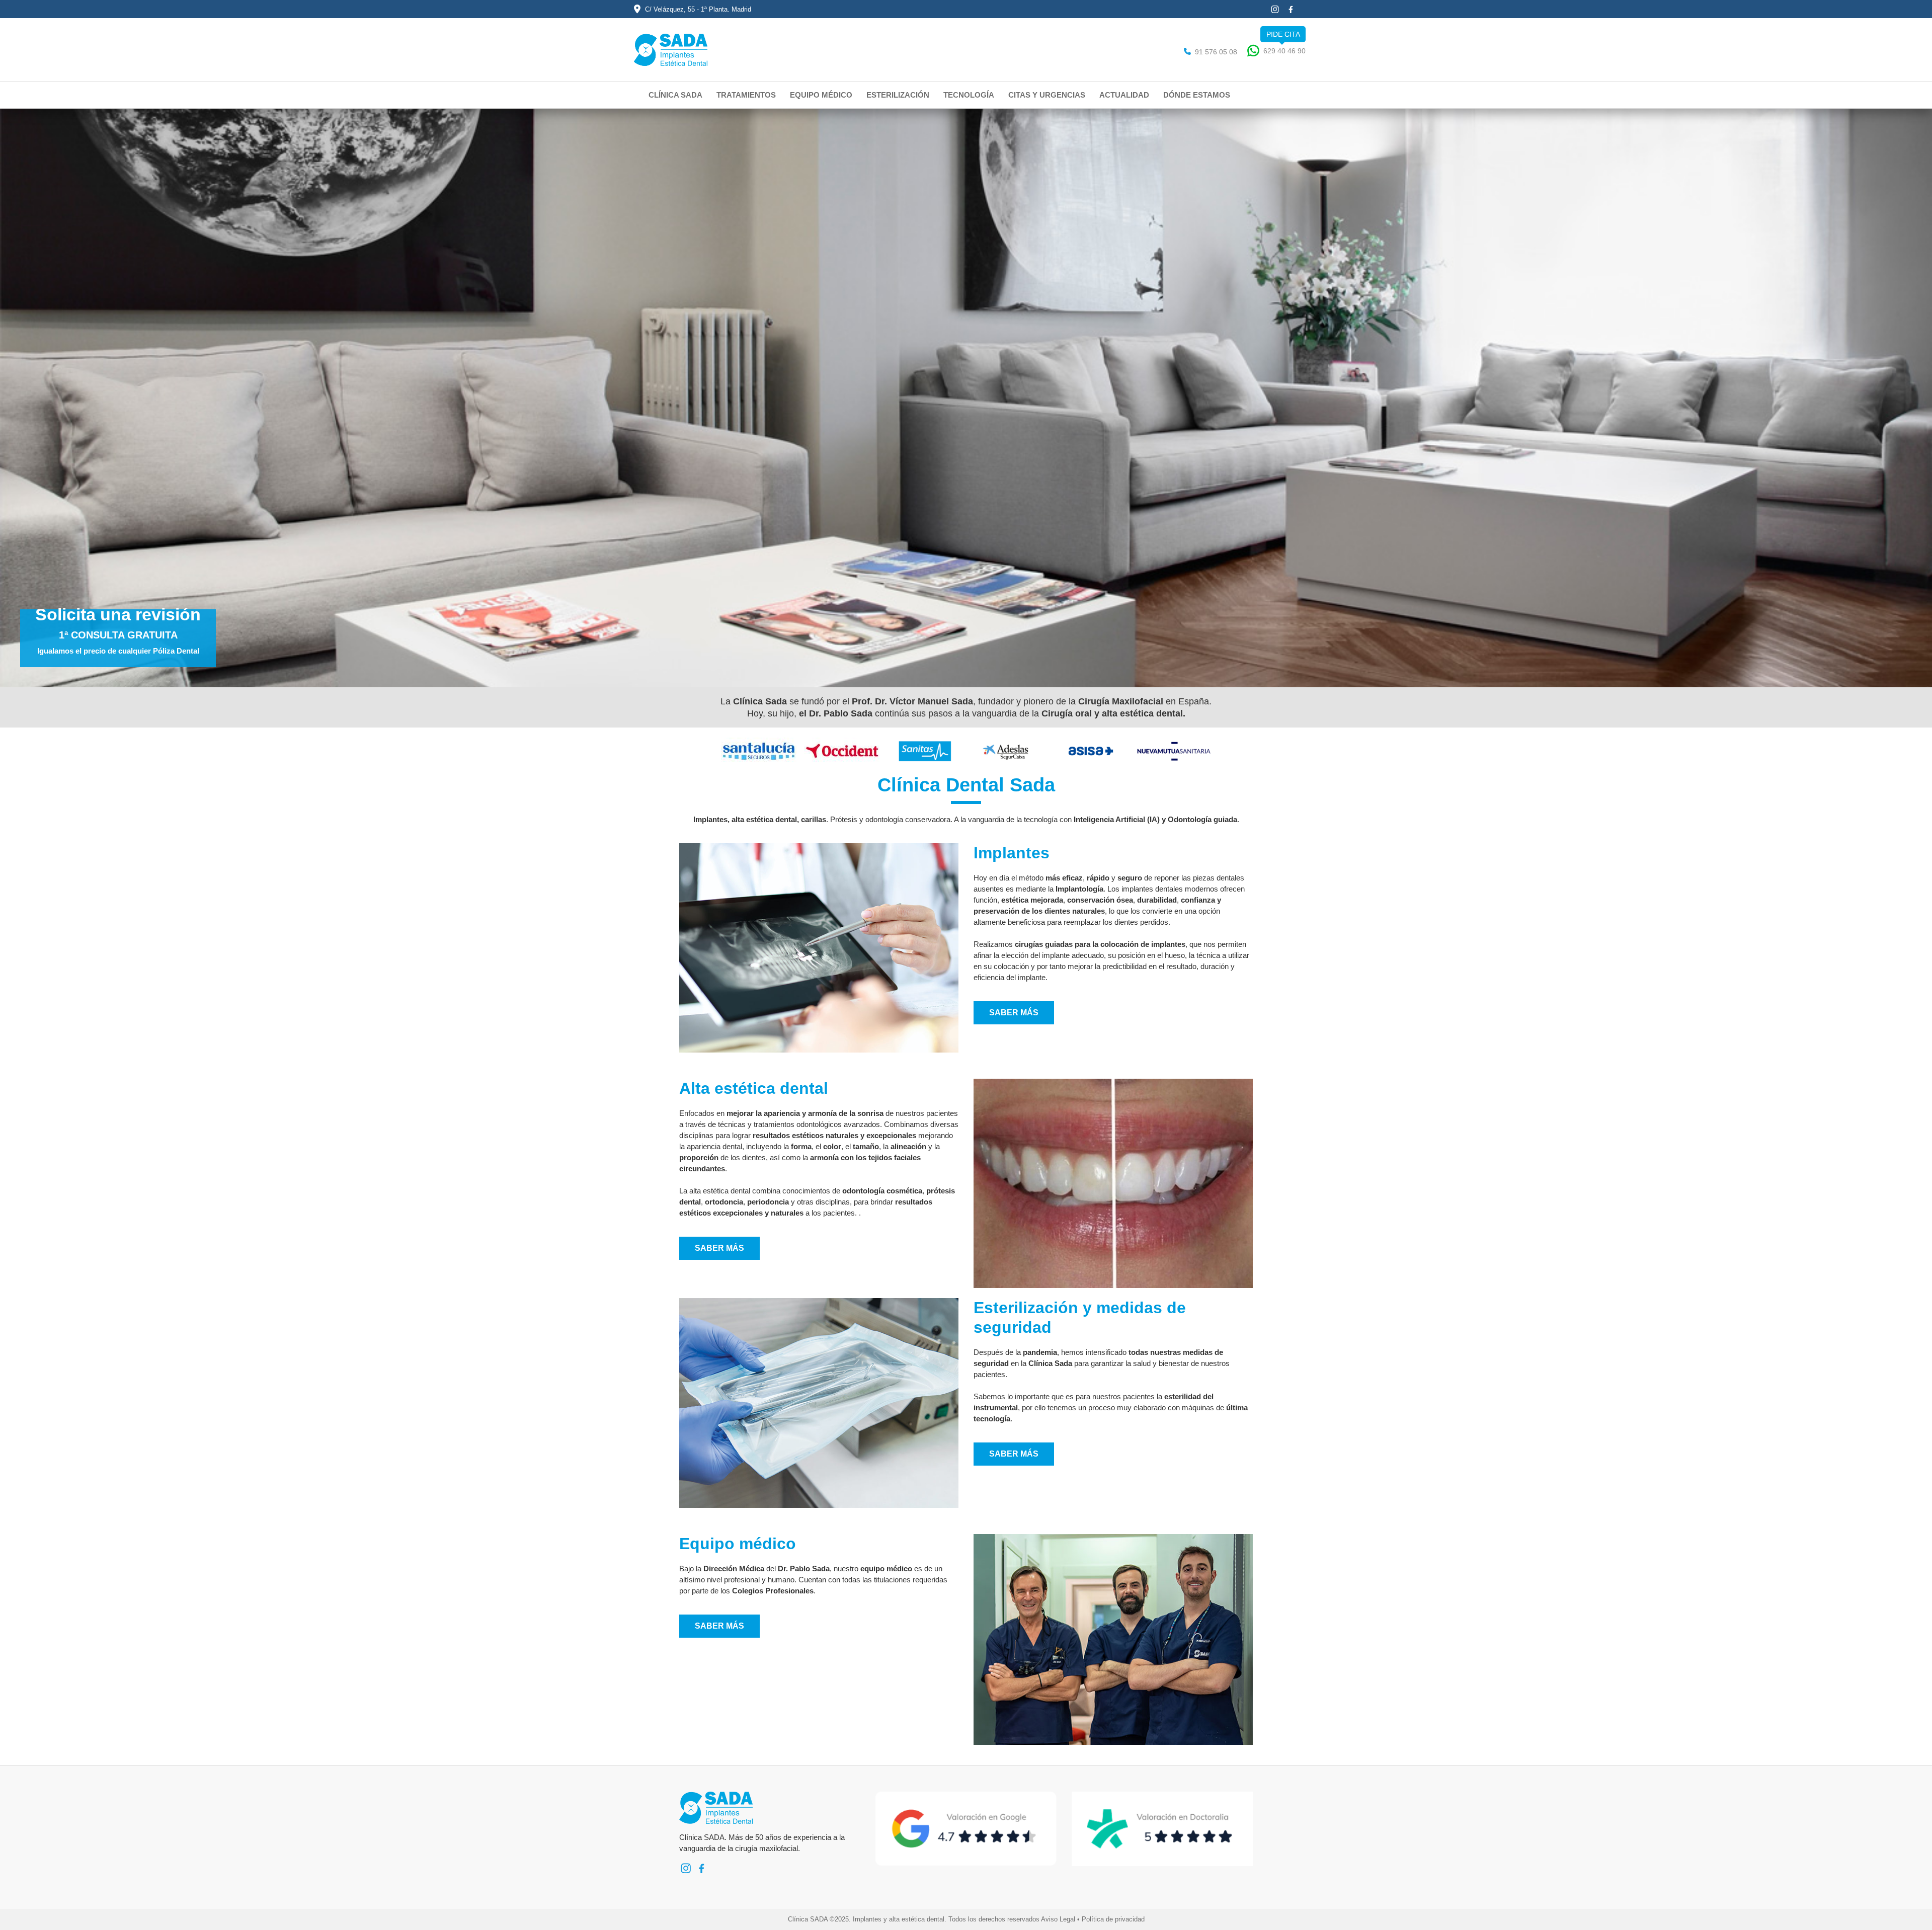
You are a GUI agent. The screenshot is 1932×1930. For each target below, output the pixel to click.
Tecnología (969, 95)
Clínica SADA (675, 95)
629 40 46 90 (1284, 51)
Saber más (1014, 1013)
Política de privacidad (1113, 1919)
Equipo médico (821, 95)
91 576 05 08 (1216, 52)
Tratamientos (746, 95)
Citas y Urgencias (1047, 95)
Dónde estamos (1197, 95)
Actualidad (1124, 95)
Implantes (1012, 853)
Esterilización (898, 95)
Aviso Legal (1058, 1919)
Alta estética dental (754, 1088)
